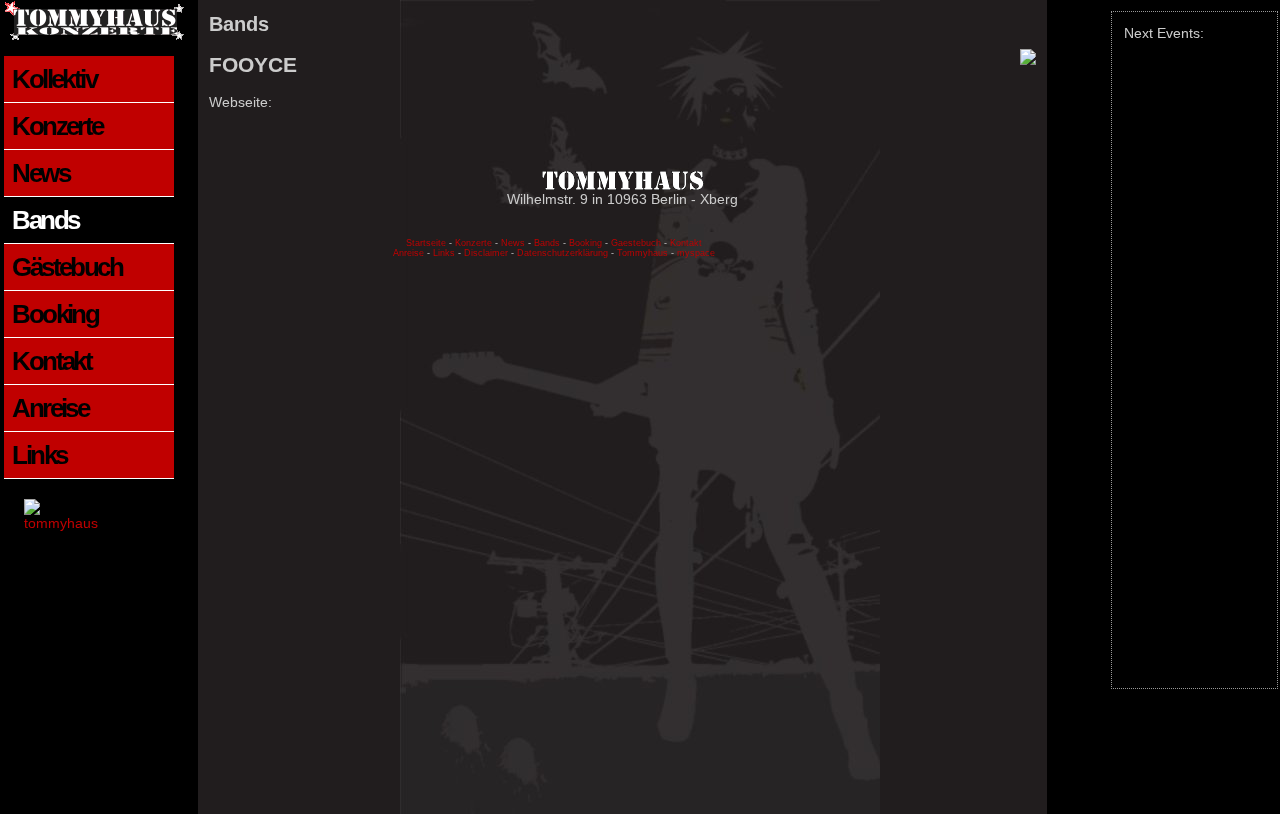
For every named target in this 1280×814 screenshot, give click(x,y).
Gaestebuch (636, 243)
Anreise (50, 408)
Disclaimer (486, 253)
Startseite (426, 243)
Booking (55, 314)
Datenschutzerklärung (564, 253)
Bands (45, 220)
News (40, 173)
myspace (696, 253)
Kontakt (51, 361)
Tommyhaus (642, 253)
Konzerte (57, 126)
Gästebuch (67, 267)
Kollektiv (54, 79)
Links (39, 455)
